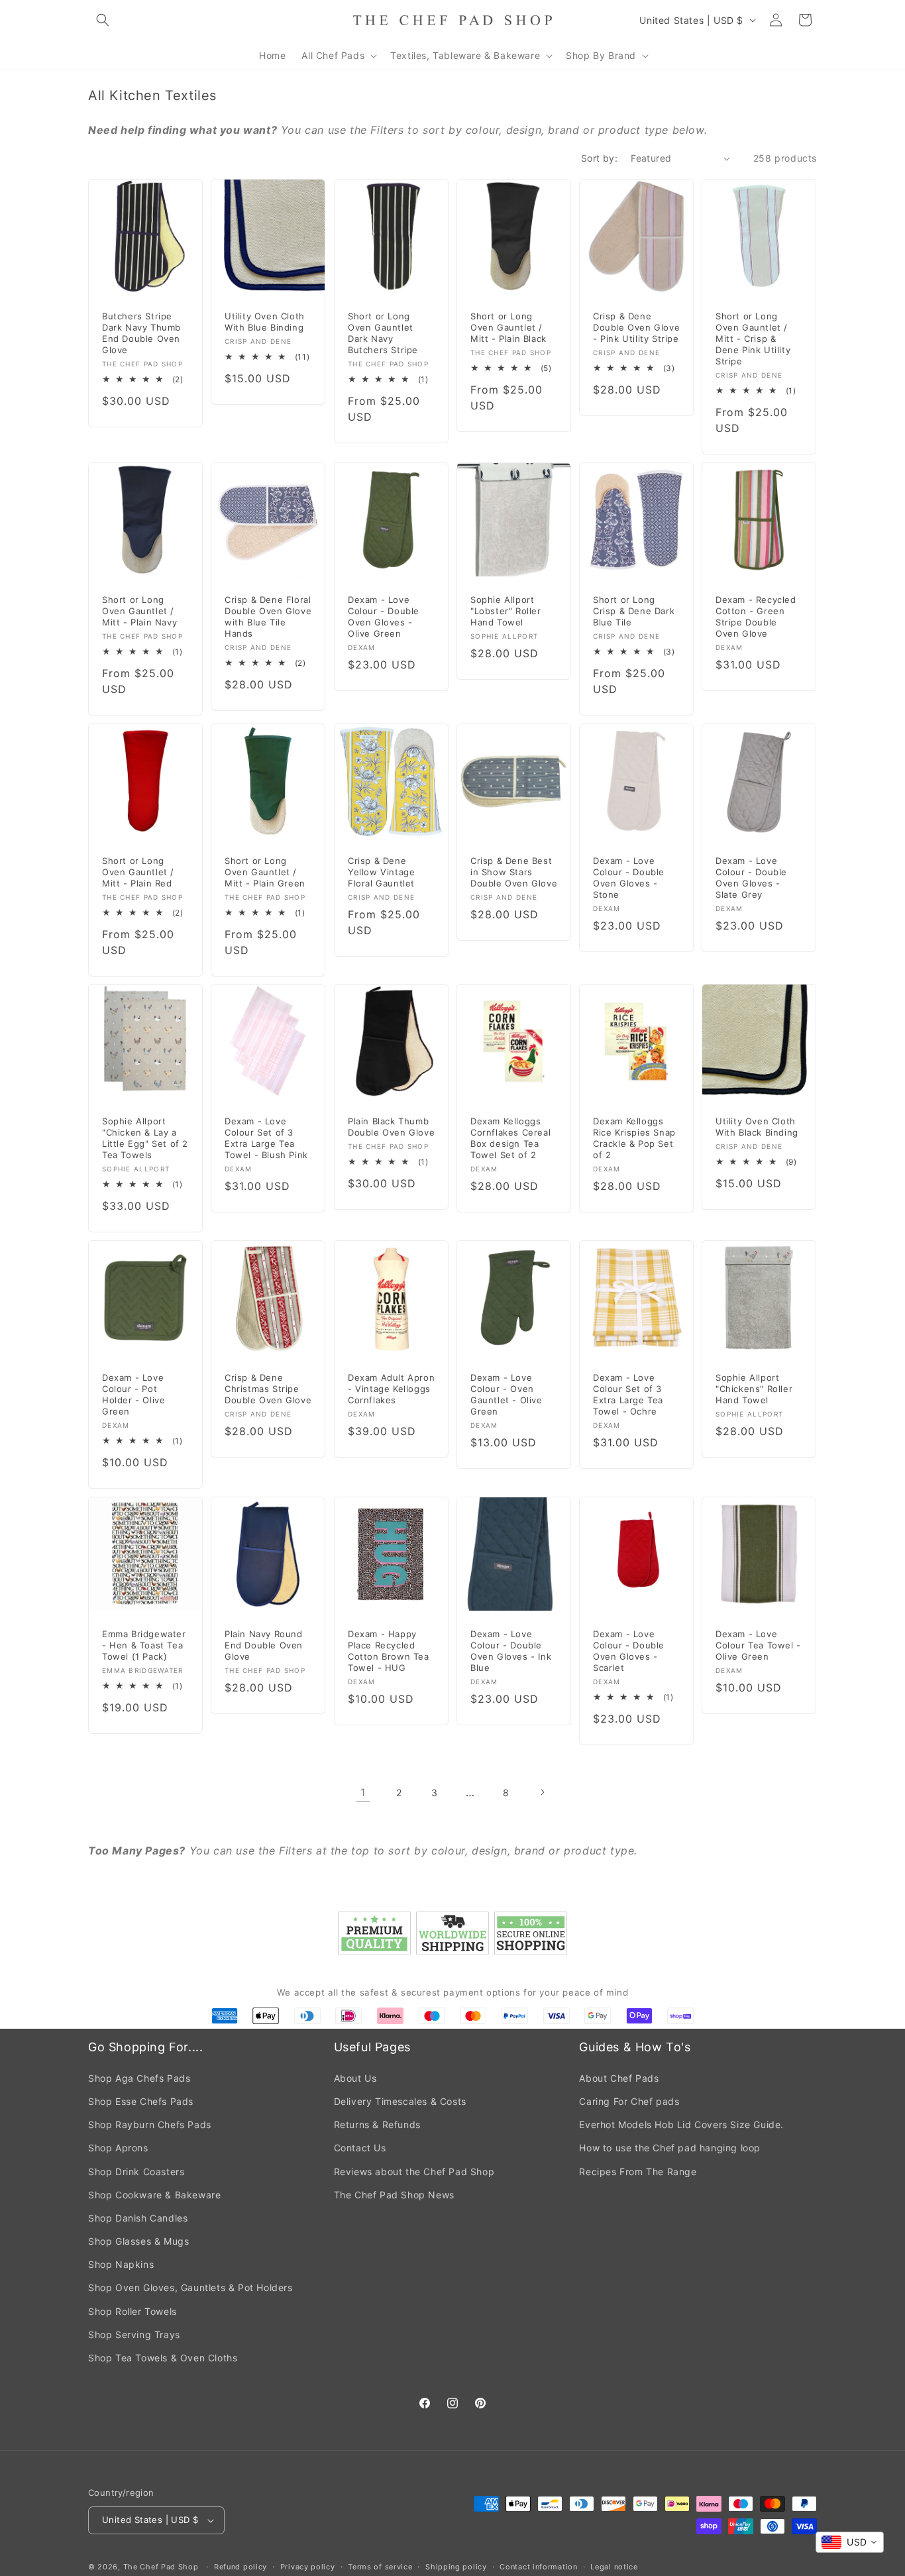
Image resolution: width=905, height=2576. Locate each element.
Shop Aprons (118, 2148)
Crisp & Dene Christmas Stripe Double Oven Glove (268, 1389)
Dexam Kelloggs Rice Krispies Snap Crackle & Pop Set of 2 (634, 1139)
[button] (103, 20)
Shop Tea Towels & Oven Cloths (163, 2358)
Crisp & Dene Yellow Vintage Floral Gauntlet (381, 872)
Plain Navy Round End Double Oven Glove (264, 1645)
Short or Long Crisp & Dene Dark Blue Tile (634, 611)
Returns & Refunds (377, 2124)
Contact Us (360, 2148)
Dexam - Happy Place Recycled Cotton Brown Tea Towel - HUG (389, 1651)
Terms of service (380, 2567)
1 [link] (363, 1792)
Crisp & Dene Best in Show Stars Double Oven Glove (514, 872)
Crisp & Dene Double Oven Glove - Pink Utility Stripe (636, 328)
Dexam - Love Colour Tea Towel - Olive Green (758, 1645)
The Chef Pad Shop (161, 2567)
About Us (355, 2078)
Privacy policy (308, 2567)
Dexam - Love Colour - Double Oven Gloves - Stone (629, 878)
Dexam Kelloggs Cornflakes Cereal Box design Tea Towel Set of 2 (510, 1139)
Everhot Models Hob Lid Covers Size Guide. (681, 2124)
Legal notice (614, 2567)
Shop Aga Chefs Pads (139, 2078)
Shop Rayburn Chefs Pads (150, 2124)
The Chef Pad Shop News (394, 2195)
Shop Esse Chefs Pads (141, 2101)
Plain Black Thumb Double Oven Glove (391, 1127)
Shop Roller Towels (133, 2311)
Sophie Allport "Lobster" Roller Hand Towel (506, 611)
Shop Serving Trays (134, 2334)
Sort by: (599, 158)
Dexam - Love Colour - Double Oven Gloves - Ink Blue (511, 1651)
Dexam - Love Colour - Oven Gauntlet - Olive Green (506, 1394)
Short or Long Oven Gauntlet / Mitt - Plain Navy (139, 611)
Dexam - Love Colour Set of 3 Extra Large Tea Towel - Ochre (628, 1394)
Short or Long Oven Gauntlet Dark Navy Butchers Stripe (383, 334)
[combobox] (850, 2542)
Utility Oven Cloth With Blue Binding (265, 322)
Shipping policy (456, 2567)
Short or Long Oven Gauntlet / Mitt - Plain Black (508, 328)
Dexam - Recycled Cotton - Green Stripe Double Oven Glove (756, 617)
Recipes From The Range (638, 2172)
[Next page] (542, 1792)
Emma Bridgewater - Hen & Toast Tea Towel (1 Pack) (144, 1645)
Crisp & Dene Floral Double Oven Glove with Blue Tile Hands (268, 617)
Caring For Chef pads (629, 2101)
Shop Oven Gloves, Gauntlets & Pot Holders (190, 2287)
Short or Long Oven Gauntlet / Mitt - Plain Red (138, 872)
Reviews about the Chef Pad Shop (414, 2172)
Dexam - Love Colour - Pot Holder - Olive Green (133, 1394)
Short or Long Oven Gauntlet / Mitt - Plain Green (265, 872)
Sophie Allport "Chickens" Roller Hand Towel (754, 1389)
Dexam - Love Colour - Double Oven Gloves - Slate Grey (751, 878)
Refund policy (240, 2567)
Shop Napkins (121, 2264)
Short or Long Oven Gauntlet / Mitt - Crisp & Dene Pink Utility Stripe (753, 339)
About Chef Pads (619, 2078)
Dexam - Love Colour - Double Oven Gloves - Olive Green (384, 617)
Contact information (538, 2567)
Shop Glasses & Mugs (138, 2241)
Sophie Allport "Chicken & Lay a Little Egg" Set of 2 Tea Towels (145, 1139)
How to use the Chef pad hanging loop (670, 2148)
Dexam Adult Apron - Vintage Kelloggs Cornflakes (391, 1389)
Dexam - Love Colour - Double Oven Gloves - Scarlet (629, 1651)
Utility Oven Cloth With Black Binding (757, 1127)
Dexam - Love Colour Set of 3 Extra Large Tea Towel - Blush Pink (266, 1139)
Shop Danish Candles (138, 2218)
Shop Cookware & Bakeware (154, 2195)
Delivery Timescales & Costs (400, 2101)
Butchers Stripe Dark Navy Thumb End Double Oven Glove (141, 334)
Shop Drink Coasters (136, 2172)
